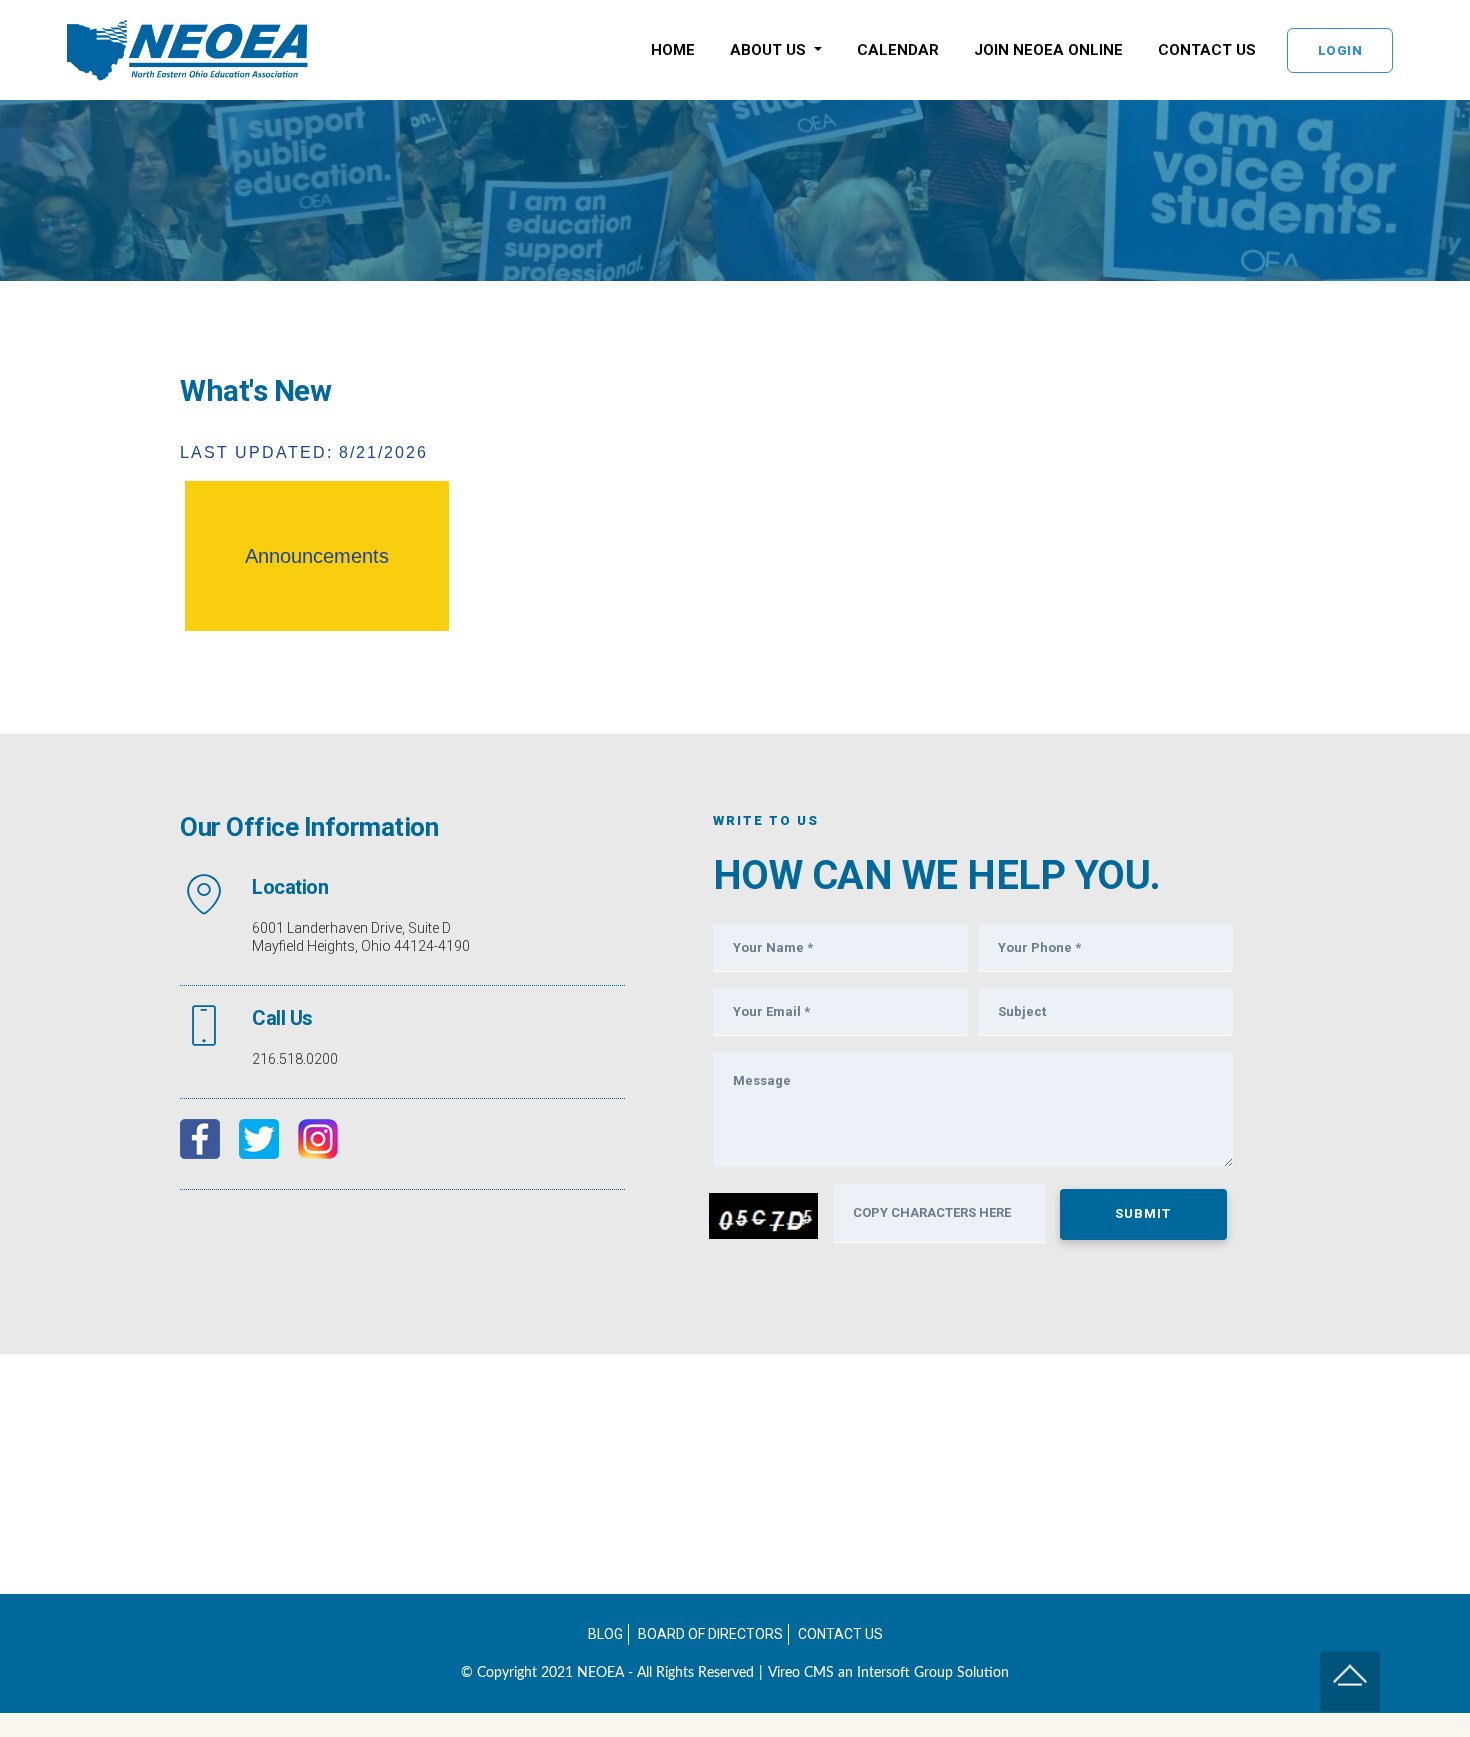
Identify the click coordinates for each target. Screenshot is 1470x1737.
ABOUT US (770, 50)
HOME (673, 50)
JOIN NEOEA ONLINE (1048, 50)
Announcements (317, 556)
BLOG (605, 1634)
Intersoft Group (905, 1673)
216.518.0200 (295, 1059)
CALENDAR (898, 50)
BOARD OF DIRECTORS (710, 1634)
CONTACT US (1207, 50)
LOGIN (1340, 50)
